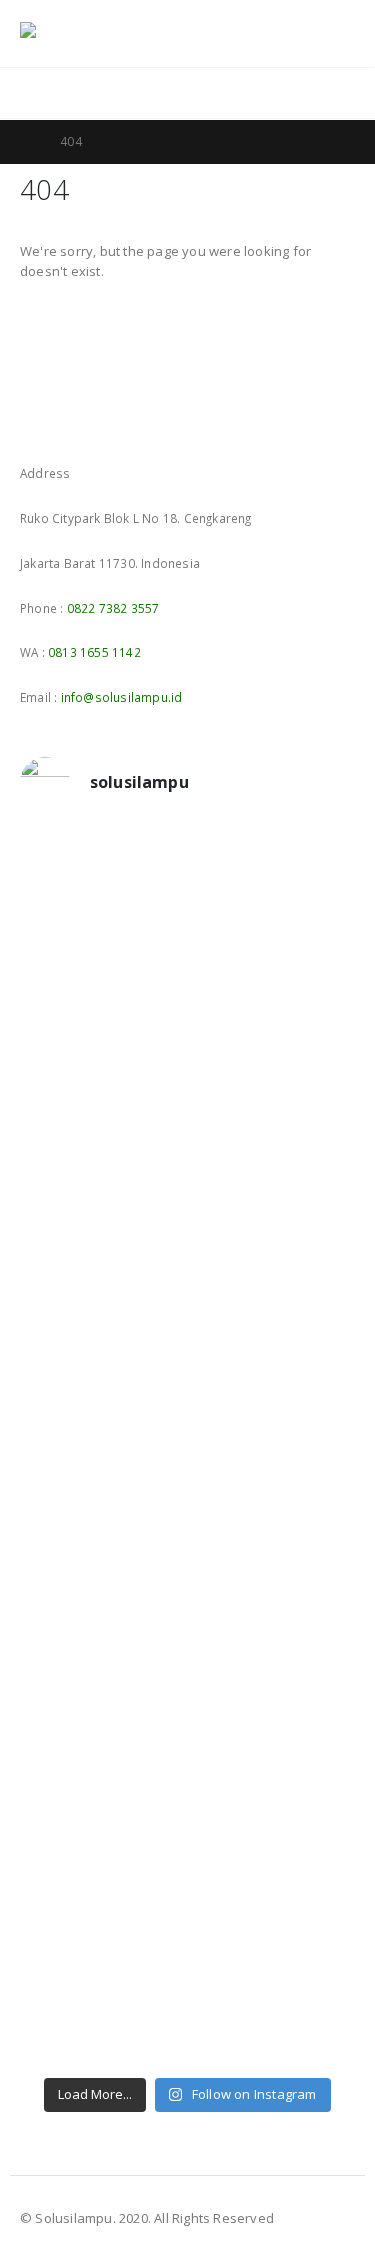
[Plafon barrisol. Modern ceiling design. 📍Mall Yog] (187, 1181)
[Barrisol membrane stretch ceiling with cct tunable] (187, 1011)
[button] (294, 34)
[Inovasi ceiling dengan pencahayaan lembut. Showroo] (187, 1391)
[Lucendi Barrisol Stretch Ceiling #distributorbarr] (187, 1871)
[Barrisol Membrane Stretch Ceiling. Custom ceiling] (187, 931)
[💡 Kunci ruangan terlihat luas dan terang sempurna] (187, 1611)
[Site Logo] (75, 34)
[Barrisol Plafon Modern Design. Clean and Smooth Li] (187, 1101)
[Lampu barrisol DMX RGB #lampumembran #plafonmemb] (187, 1321)
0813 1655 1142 (94, 652)
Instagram (74, 421)
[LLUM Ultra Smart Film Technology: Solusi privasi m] (187, 1951)
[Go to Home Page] (26, 142)
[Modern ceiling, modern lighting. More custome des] (187, 1461)
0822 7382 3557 (113, 608)
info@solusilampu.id (122, 697)
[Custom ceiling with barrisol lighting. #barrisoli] (187, 1531)
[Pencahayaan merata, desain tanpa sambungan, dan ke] (187, 1711)
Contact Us (316, 93)
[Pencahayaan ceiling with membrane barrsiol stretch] (187, 861)
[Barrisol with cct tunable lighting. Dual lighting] (187, 1251)
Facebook (37, 421)
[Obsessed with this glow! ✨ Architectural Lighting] (187, 2031)
